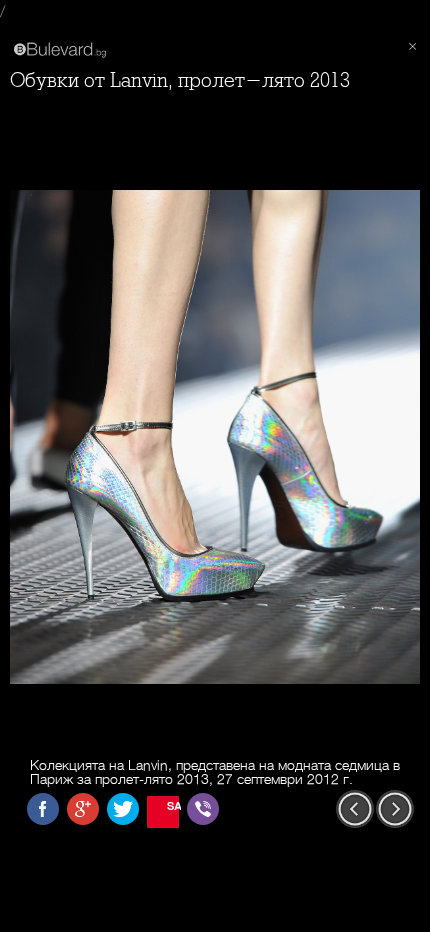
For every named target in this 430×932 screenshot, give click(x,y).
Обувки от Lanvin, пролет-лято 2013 (180, 80)
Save (173, 805)
